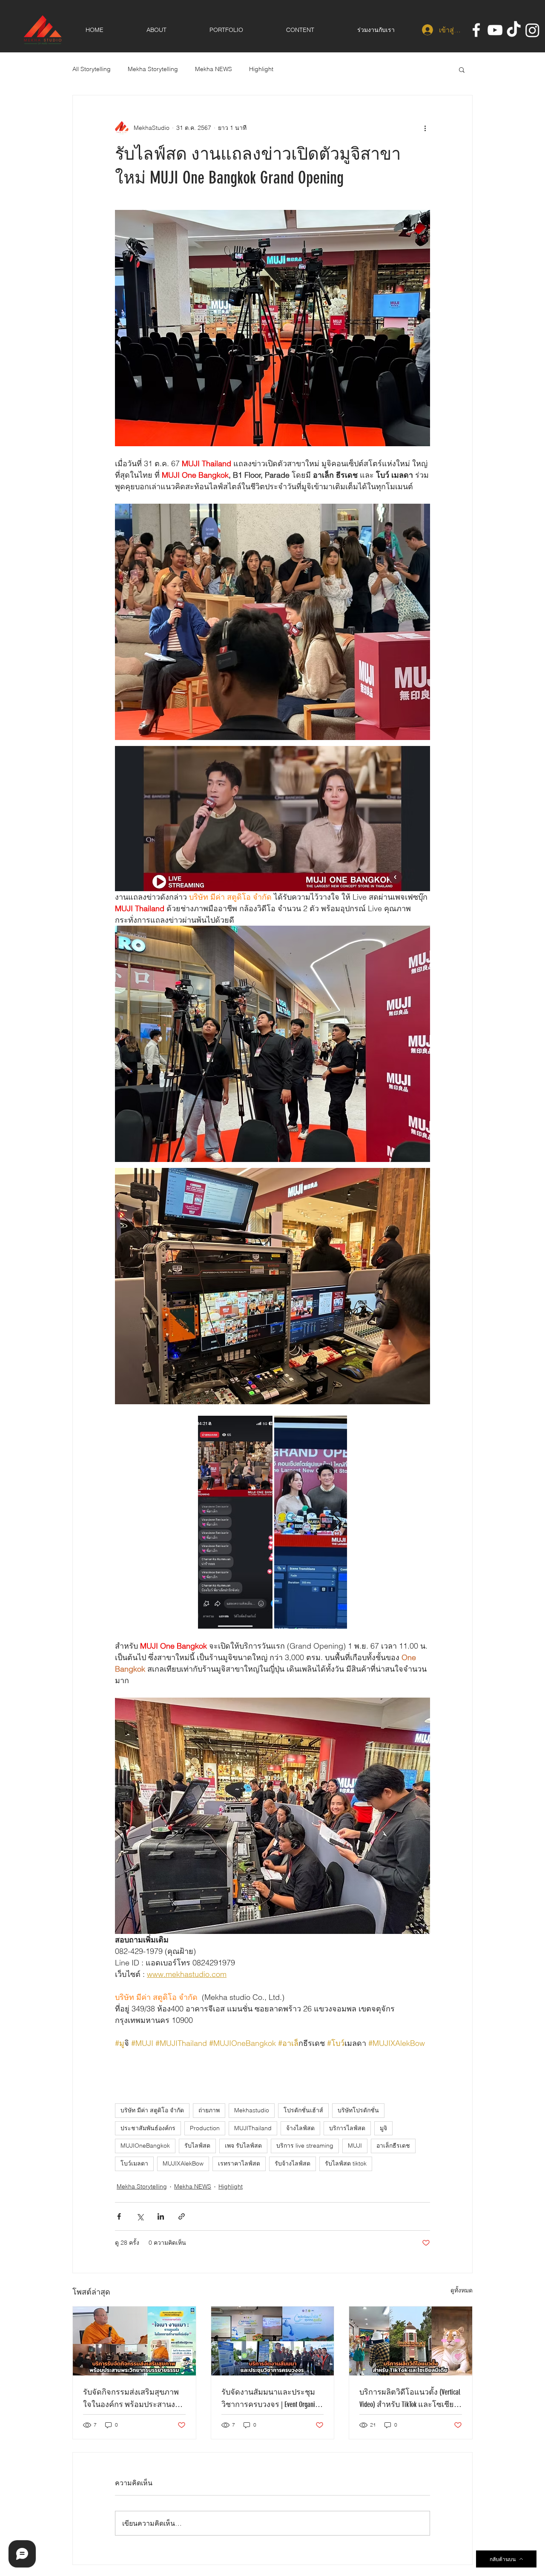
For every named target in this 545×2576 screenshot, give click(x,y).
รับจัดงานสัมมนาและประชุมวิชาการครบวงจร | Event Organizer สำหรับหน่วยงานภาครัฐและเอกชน (272, 2399)
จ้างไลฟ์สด (300, 2128)
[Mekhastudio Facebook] (476, 30)
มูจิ (383, 2128)
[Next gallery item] (337, 1522)
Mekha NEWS (214, 69)
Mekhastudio (252, 2110)
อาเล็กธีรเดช (393, 2146)
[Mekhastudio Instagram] (532, 30)
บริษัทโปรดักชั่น (358, 2110)
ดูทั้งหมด (462, 2290)
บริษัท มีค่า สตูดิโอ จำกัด (152, 2110)
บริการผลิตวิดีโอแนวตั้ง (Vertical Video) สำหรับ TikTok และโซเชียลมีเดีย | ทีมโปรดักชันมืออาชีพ (410, 2399)
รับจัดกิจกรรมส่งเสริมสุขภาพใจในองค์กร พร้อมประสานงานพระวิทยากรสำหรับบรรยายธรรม (134, 2399)
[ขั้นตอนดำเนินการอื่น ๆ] (425, 128)
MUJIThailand (253, 2128)
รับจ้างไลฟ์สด (293, 2163)
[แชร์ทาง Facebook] (119, 2216)
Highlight (261, 69)
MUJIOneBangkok (145, 2146)
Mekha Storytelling (153, 69)
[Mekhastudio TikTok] (514, 30)
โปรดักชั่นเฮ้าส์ (303, 2110)
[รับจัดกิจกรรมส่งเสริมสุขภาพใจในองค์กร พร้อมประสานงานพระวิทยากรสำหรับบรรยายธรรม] (134, 2341)
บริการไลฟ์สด (347, 2128)
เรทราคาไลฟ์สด (239, 2163)
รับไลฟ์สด (197, 2146)
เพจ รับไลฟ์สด (243, 2146)
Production (205, 2128)
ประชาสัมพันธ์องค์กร (148, 2128)
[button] (462, 69)
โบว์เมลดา (134, 2163)
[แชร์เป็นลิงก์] (182, 2216)
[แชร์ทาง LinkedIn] (161, 2216)
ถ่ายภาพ (209, 2110)
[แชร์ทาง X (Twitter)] (140, 2216)
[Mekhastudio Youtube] (495, 30)
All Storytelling (92, 69)
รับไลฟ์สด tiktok (346, 2163)
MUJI (355, 2146)
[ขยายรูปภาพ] (235, 1522)
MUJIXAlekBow (183, 2163)
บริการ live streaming (305, 2146)
